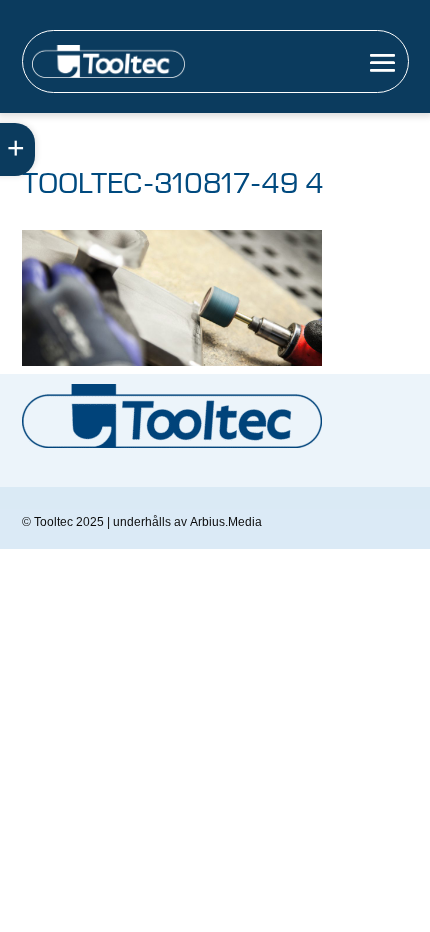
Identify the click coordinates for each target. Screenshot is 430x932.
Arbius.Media (226, 522)
